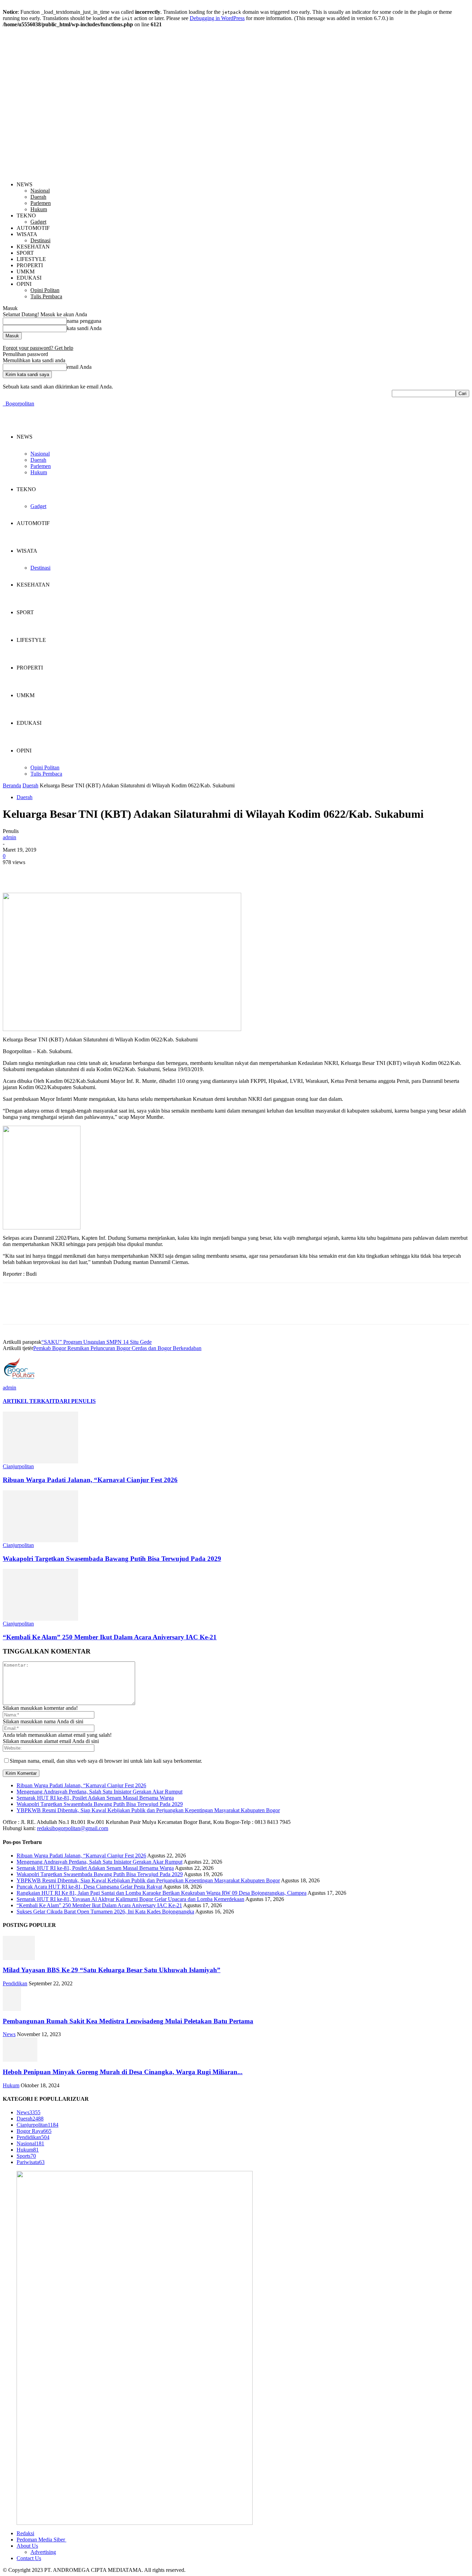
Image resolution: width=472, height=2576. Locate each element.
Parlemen (41, 203)
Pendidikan (15, 1983)
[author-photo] (19, 1383)
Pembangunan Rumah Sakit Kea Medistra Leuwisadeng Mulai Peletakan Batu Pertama (128, 2021)
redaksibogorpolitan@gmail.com (73, 1828)
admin (10, 837)
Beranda (12, 785)
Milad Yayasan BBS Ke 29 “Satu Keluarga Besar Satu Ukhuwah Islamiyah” (112, 1970)
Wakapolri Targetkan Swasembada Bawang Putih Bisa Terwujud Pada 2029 (112, 1559)
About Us (27, 2546)
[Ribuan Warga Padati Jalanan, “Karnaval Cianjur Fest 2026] (40, 1462)
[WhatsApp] (89, 873)
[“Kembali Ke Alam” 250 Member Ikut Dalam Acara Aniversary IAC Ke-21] (40, 1619)
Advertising (43, 2552)
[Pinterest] (64, 873)
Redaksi (25, 2533)
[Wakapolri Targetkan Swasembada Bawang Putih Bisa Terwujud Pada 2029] (40, 1540)
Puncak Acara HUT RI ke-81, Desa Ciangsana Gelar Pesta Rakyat (89, 1887)
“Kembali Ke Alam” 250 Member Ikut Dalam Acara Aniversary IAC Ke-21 (110, 1637)
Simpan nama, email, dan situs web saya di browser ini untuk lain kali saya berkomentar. (106, 1761)
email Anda (79, 367)
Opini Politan (45, 290)
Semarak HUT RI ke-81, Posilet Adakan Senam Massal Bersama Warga (95, 1798)
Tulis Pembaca (46, 296)
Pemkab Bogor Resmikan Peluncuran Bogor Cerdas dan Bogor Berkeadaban (117, 1348)
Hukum (39, 209)
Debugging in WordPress (217, 18)
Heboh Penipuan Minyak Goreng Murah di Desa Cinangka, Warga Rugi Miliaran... (123, 2072)
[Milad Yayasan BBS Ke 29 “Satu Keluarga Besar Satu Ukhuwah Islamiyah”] (19, 1958)
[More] (114, 873)
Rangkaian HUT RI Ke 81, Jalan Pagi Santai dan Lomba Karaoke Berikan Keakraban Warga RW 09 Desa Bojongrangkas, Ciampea (162, 1893)
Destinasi (40, 240)
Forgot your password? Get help (38, 348)
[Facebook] (14, 873)
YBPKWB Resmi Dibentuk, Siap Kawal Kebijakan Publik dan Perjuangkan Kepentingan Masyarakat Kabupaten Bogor (148, 1810)
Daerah (38, 197)
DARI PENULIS (75, 1401)
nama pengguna (84, 321)
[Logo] (3, 404)
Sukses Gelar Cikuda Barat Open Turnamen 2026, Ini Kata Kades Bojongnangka (105, 1912)
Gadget (38, 222)
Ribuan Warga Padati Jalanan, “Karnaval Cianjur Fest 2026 (90, 1480)
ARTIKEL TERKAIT (29, 1401)
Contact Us (29, 2558)
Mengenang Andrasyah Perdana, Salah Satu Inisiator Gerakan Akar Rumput (100, 1792)
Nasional (40, 191)
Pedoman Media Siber (41, 2540)
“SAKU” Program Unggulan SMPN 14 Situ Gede (97, 1342)
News (9, 2034)
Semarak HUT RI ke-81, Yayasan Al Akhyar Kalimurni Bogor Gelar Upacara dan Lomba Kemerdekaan (130, 1899)
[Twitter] (39, 873)
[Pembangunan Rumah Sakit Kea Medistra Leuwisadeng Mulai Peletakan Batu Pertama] (12, 2009)
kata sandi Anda (84, 328)
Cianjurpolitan (18, 1466)
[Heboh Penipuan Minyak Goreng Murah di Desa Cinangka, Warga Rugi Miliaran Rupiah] (20, 2060)
